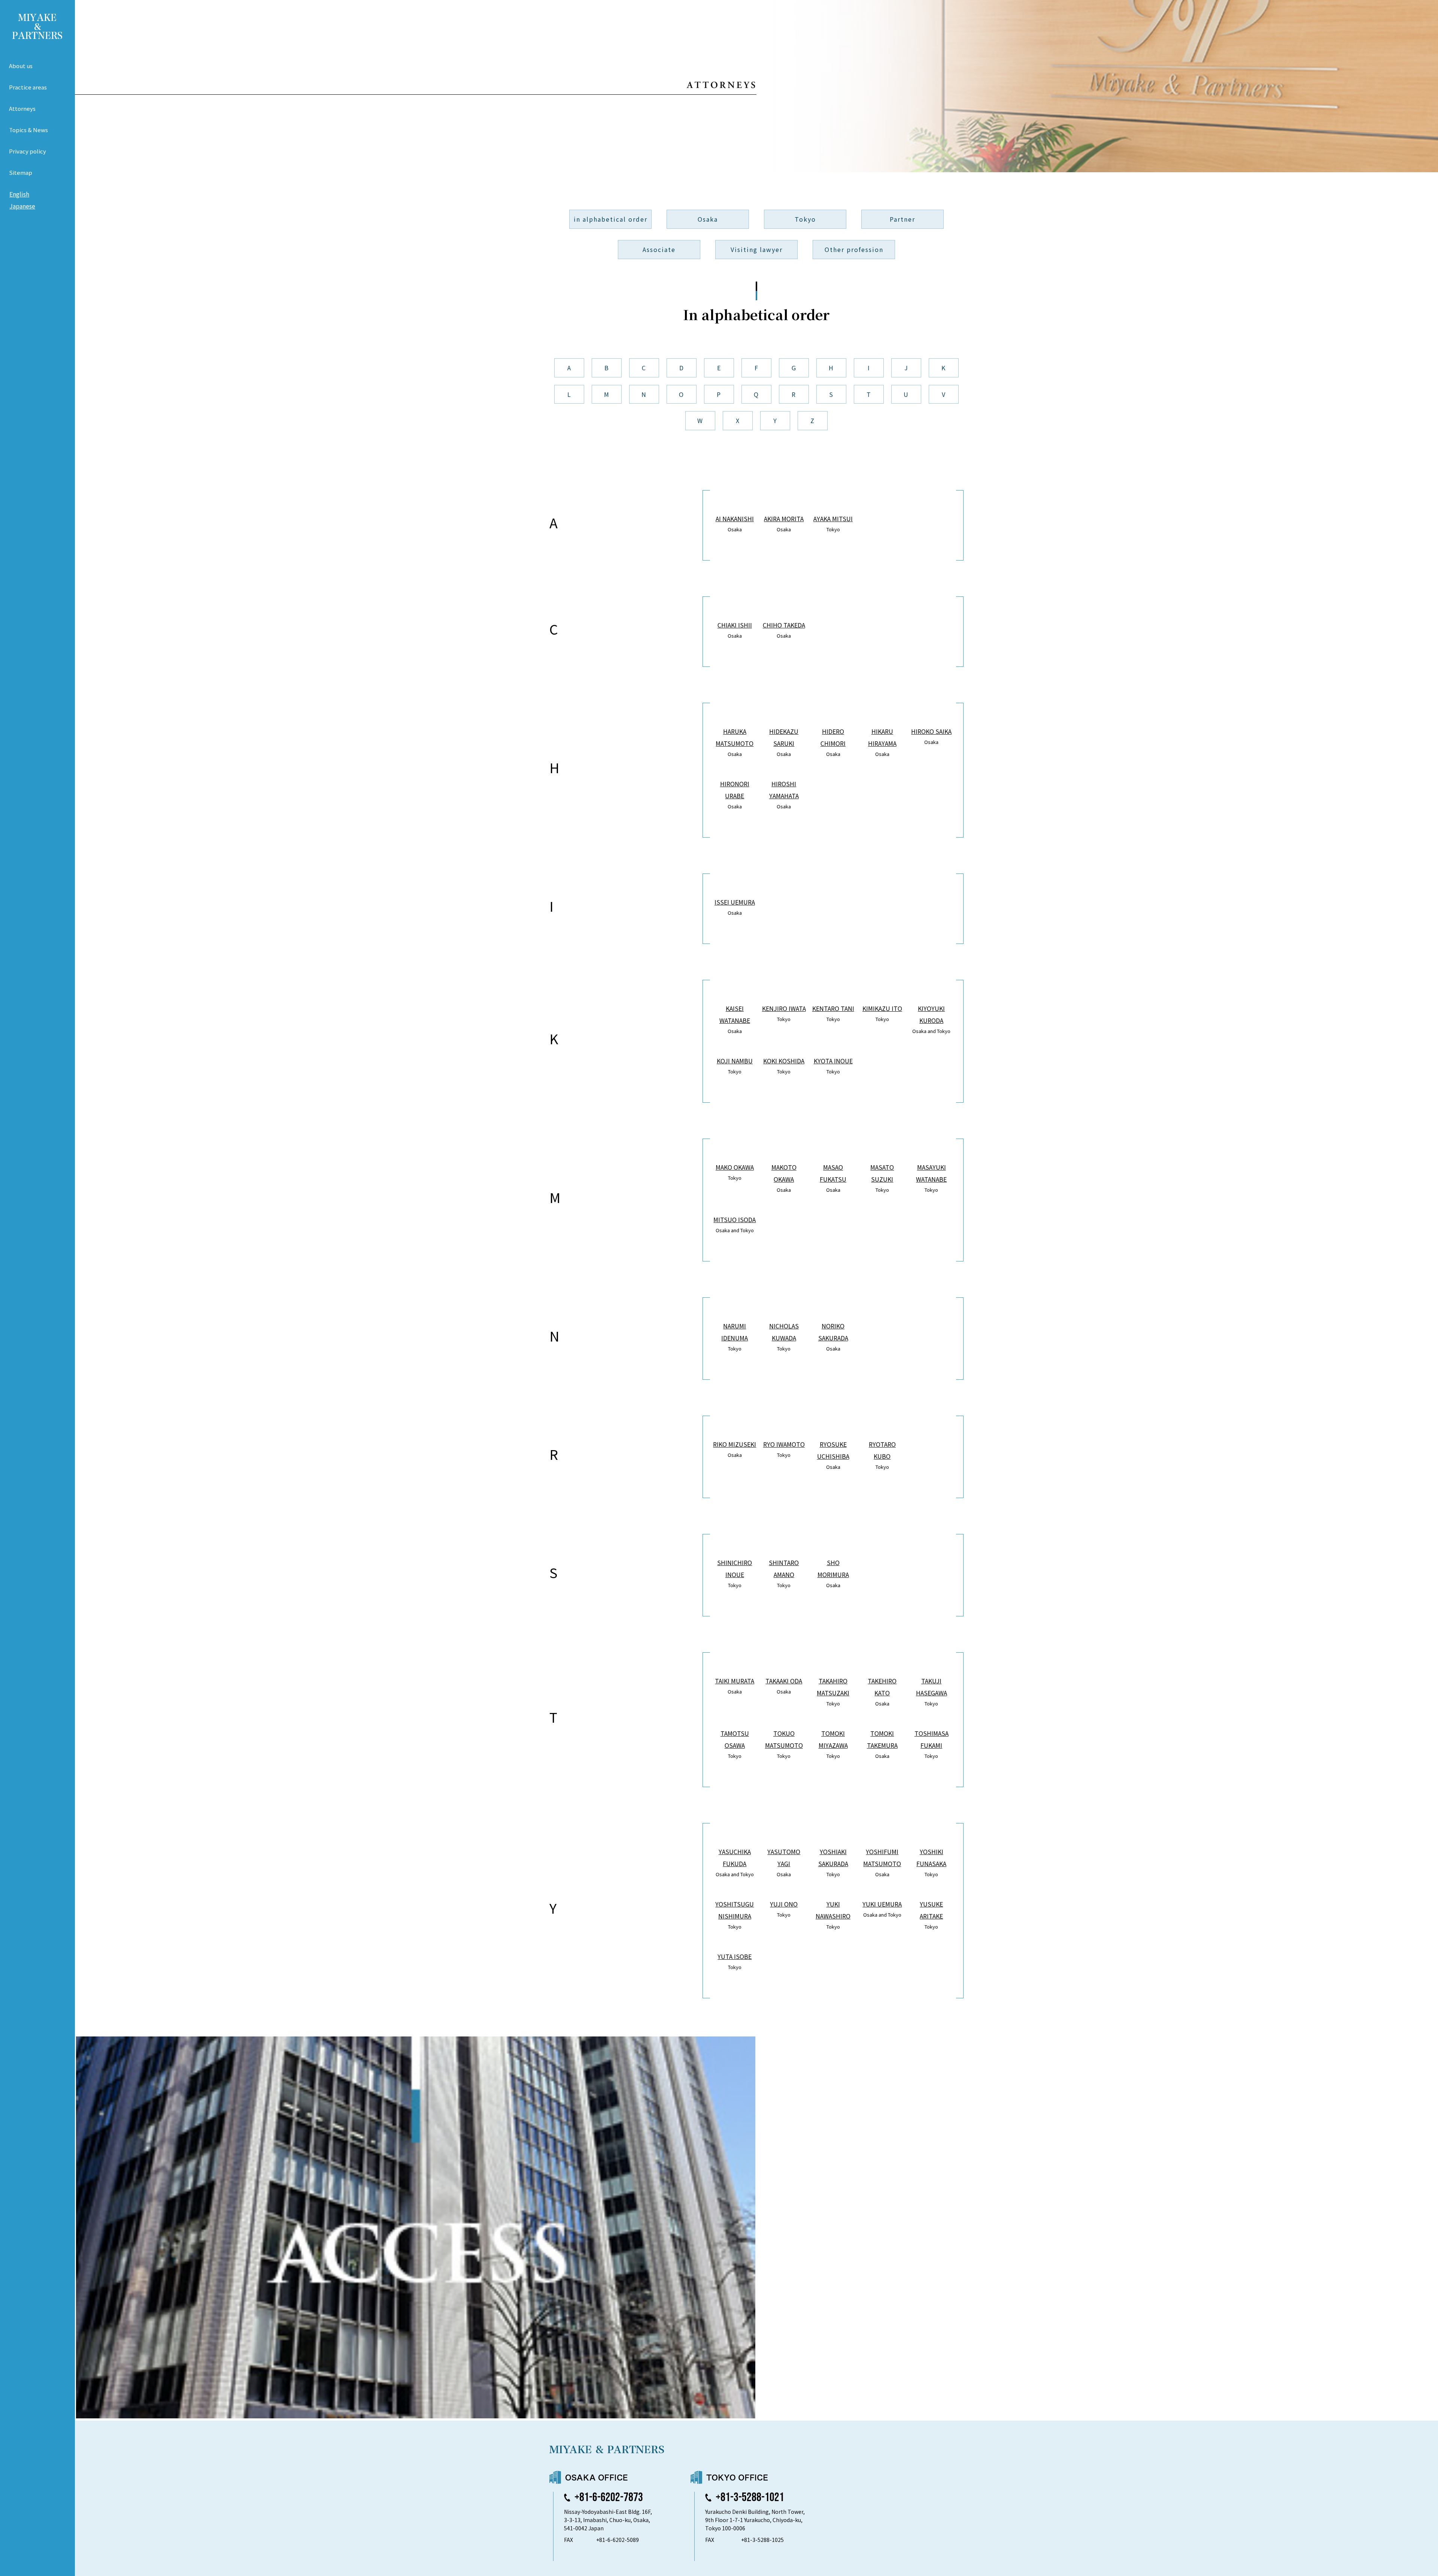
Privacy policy (28, 151)
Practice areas (28, 87)
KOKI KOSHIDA (784, 1061)
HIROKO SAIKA (931, 731)
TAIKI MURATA (735, 1681)
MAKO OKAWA (735, 1167)
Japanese (22, 206)
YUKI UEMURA (882, 1904)
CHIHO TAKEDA (784, 625)
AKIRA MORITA (784, 519)
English (19, 194)
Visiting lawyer (757, 249)
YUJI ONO (784, 1904)
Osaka (708, 219)
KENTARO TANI (833, 1008)
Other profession (854, 249)
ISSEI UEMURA (735, 902)
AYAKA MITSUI (833, 519)
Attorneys (22, 108)
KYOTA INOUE (833, 1061)
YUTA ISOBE (735, 1956)
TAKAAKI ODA (784, 1681)
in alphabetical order (611, 219)
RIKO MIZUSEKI (735, 1444)
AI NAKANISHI (735, 519)
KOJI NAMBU (735, 1061)
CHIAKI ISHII (735, 625)
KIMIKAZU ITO (882, 1008)
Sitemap (21, 172)
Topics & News (28, 130)
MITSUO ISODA (735, 1219)
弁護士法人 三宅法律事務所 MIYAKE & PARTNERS (37, 27)
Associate (659, 249)
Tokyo (805, 219)
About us (21, 66)
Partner (902, 219)
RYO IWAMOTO (784, 1444)
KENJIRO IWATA (784, 1008)
